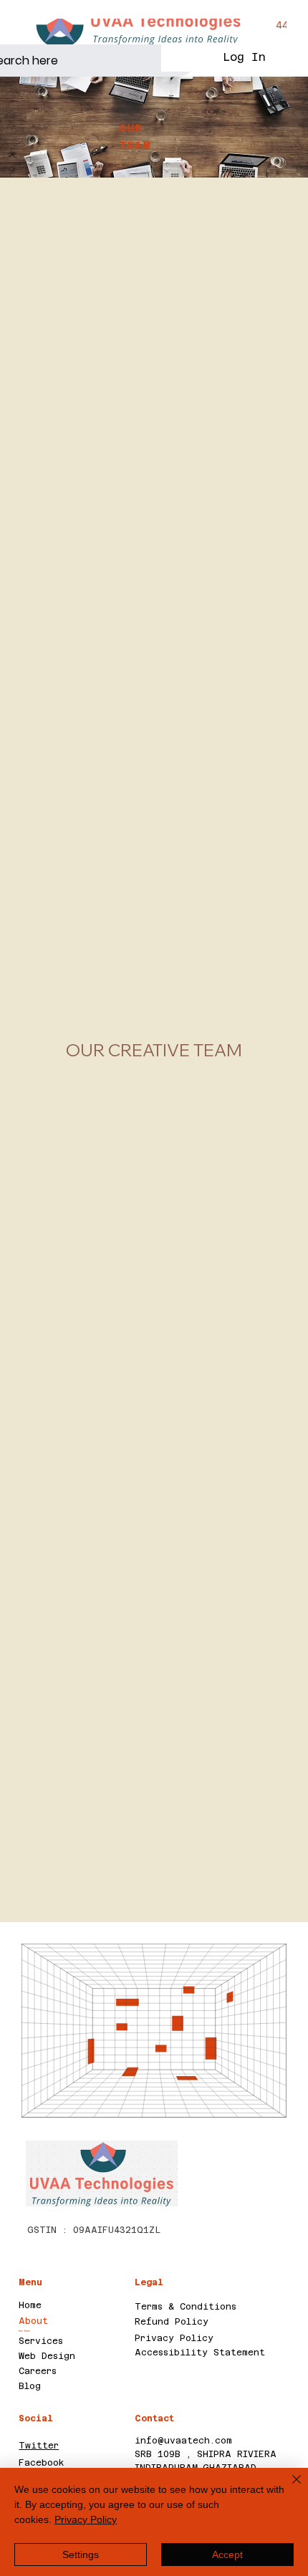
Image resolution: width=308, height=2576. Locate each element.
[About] (108, 2321)
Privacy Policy (174, 2338)
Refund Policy (172, 2322)
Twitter (39, 2446)
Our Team (24, 2331)
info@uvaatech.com (183, 2441)
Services (41, 2341)
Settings (81, 2555)
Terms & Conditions (186, 2307)
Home (30, 2305)
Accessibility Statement (200, 2353)
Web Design (47, 2356)
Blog (30, 2386)
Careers (38, 2371)
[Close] (288, 2488)
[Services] (108, 2341)
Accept (227, 2555)
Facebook (42, 2463)
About (33, 2321)
